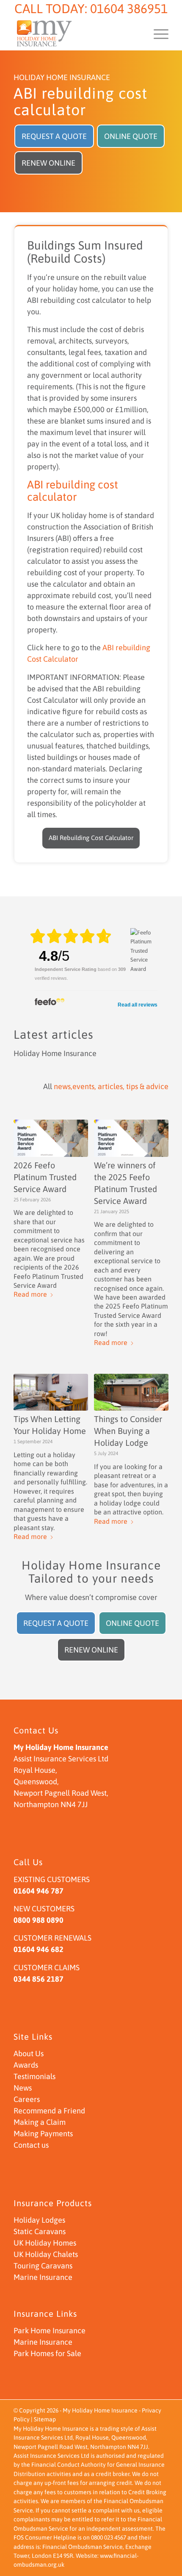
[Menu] (157, 33)
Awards (26, 2065)
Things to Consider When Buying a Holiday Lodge (128, 1431)
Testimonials (34, 2076)
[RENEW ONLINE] (48, 154)
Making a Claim (40, 2122)
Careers (27, 2099)
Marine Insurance (43, 2277)
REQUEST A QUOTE (54, 136)
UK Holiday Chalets (46, 2254)
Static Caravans (40, 2231)
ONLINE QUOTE (131, 136)
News (23, 2088)
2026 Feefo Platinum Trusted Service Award (45, 1177)
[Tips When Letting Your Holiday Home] (51, 1392)
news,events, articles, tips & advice (111, 1086)
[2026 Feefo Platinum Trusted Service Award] (51, 1138)
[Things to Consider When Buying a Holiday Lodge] (131, 1392)
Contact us (31, 2145)
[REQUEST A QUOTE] (54, 127)
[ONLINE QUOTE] (131, 127)
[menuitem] (157, 33)
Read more (30, 1294)
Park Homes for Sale (47, 2353)
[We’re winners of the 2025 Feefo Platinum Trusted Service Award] (131, 1138)
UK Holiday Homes (45, 2243)
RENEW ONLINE (48, 163)
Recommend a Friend (49, 2111)
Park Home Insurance (50, 2331)
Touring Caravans (43, 2266)
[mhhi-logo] (75, 33)
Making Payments (43, 2134)
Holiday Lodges (39, 2220)
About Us (29, 2053)
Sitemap (45, 2419)
